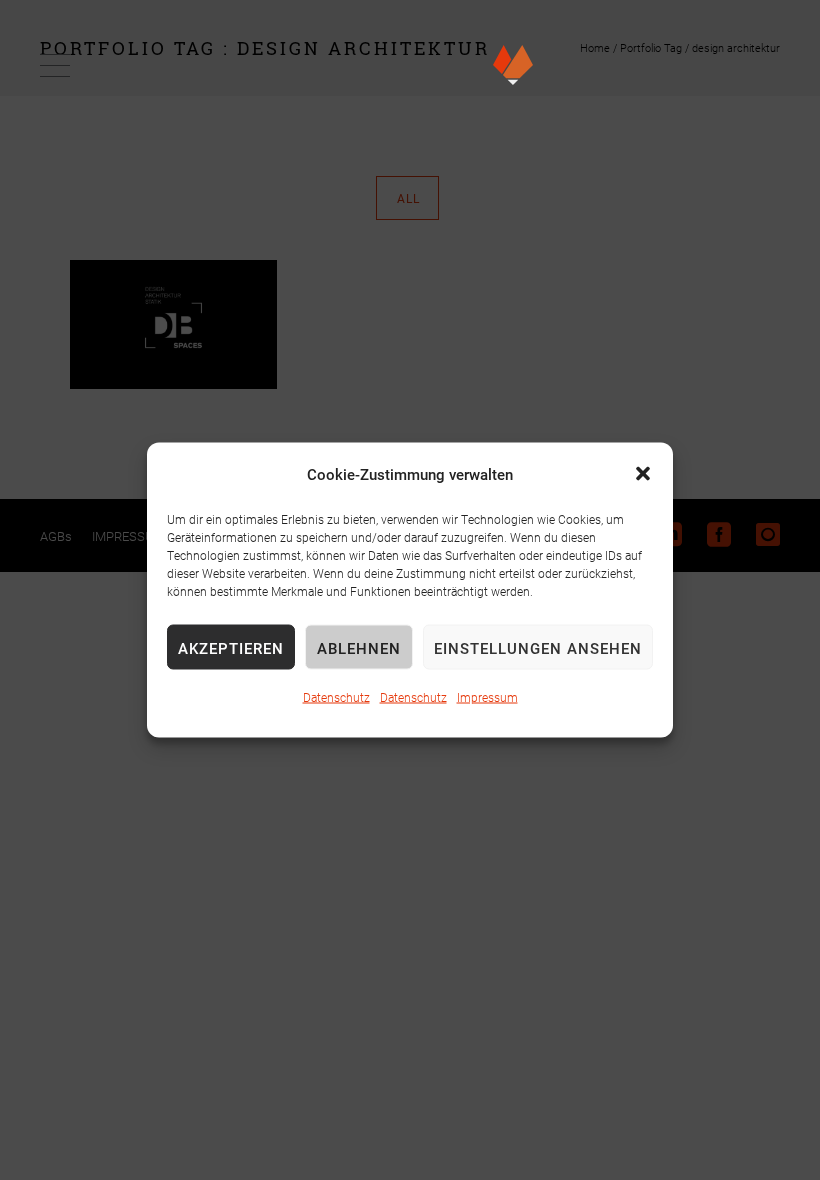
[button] (643, 474)
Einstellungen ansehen (538, 647)
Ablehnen (359, 647)
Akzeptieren (231, 647)
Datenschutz (336, 697)
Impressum (487, 697)
